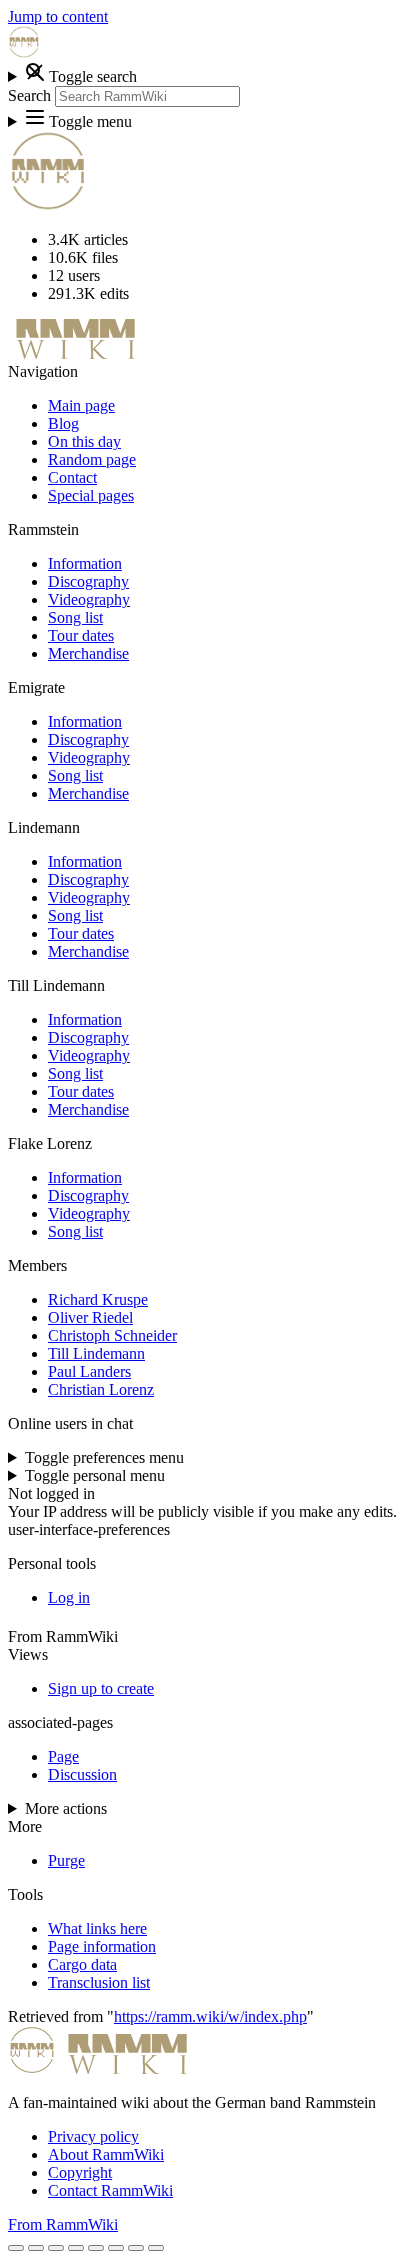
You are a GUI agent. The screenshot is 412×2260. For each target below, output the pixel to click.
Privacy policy (93, 2136)
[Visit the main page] (24, 52)
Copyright (80, 2172)
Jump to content (58, 16)
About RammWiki (106, 2154)
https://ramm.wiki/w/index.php (210, 2016)
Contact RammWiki (110, 2190)
